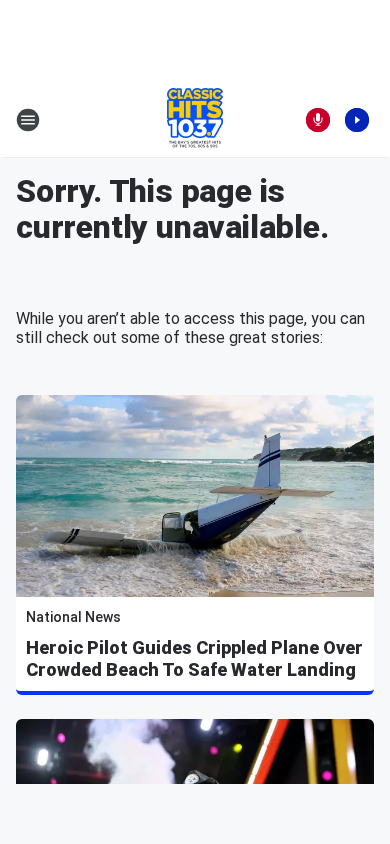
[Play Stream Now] (357, 120)
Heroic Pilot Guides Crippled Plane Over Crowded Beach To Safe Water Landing (194, 658)
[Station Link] (195, 120)
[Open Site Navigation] (28, 120)
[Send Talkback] (318, 120)
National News (73, 617)
